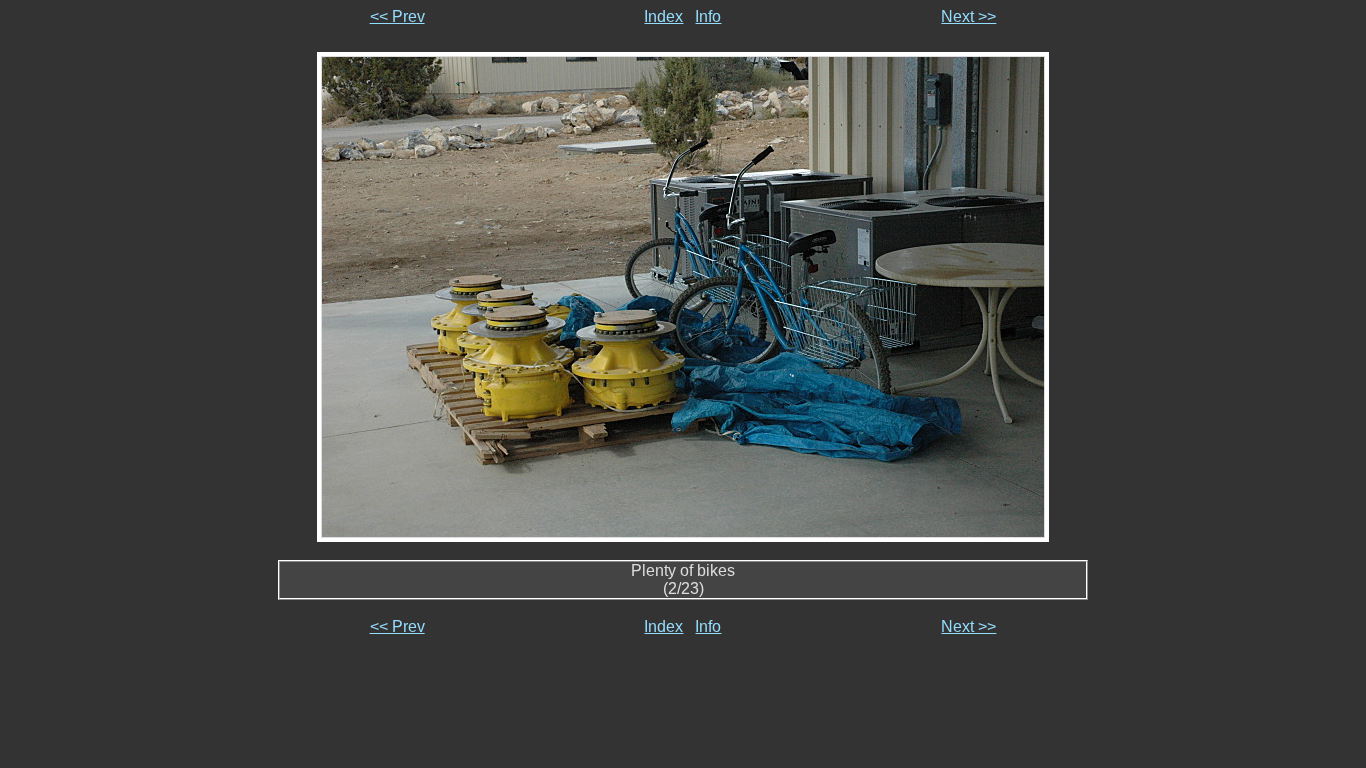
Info (708, 16)
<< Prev (397, 16)
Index (663, 16)
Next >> (968, 16)
